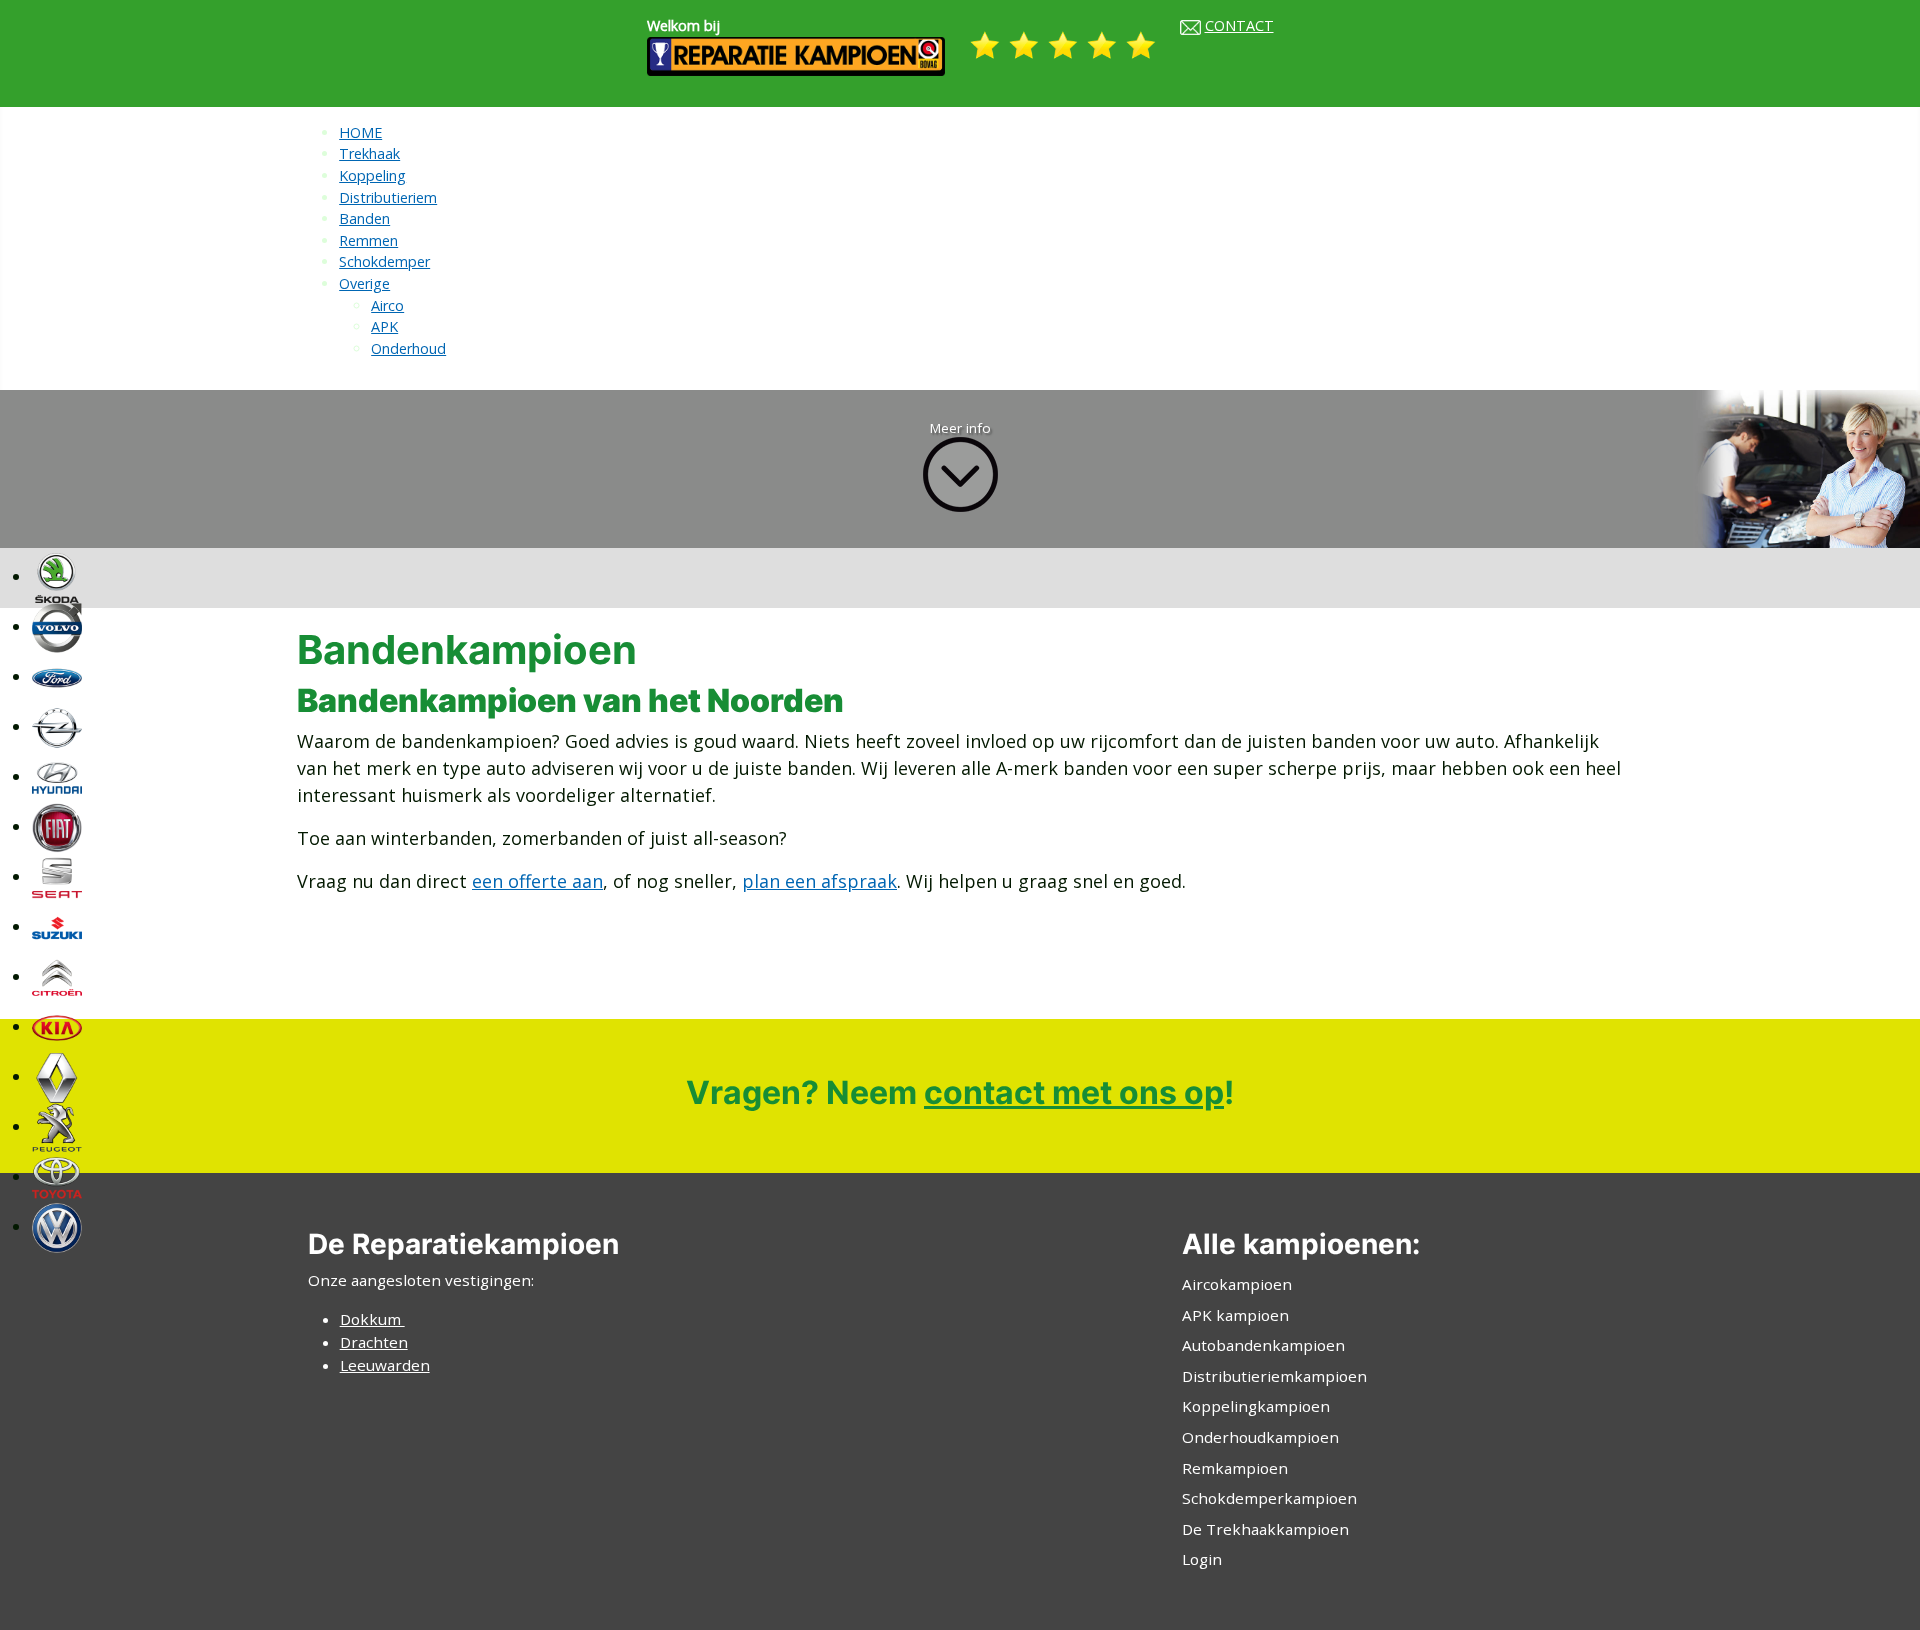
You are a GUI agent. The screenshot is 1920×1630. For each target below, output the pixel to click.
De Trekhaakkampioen (1265, 1529)
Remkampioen (1235, 1468)
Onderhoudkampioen (1260, 1437)
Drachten (374, 1342)
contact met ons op (1074, 1092)
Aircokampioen (1237, 1284)
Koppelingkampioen (1256, 1406)
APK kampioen (1235, 1315)
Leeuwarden (385, 1365)
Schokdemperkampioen (1269, 1498)
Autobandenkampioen (1263, 1345)
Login (1202, 1559)
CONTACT (1239, 25)
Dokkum (372, 1319)
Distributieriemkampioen (1274, 1376)
